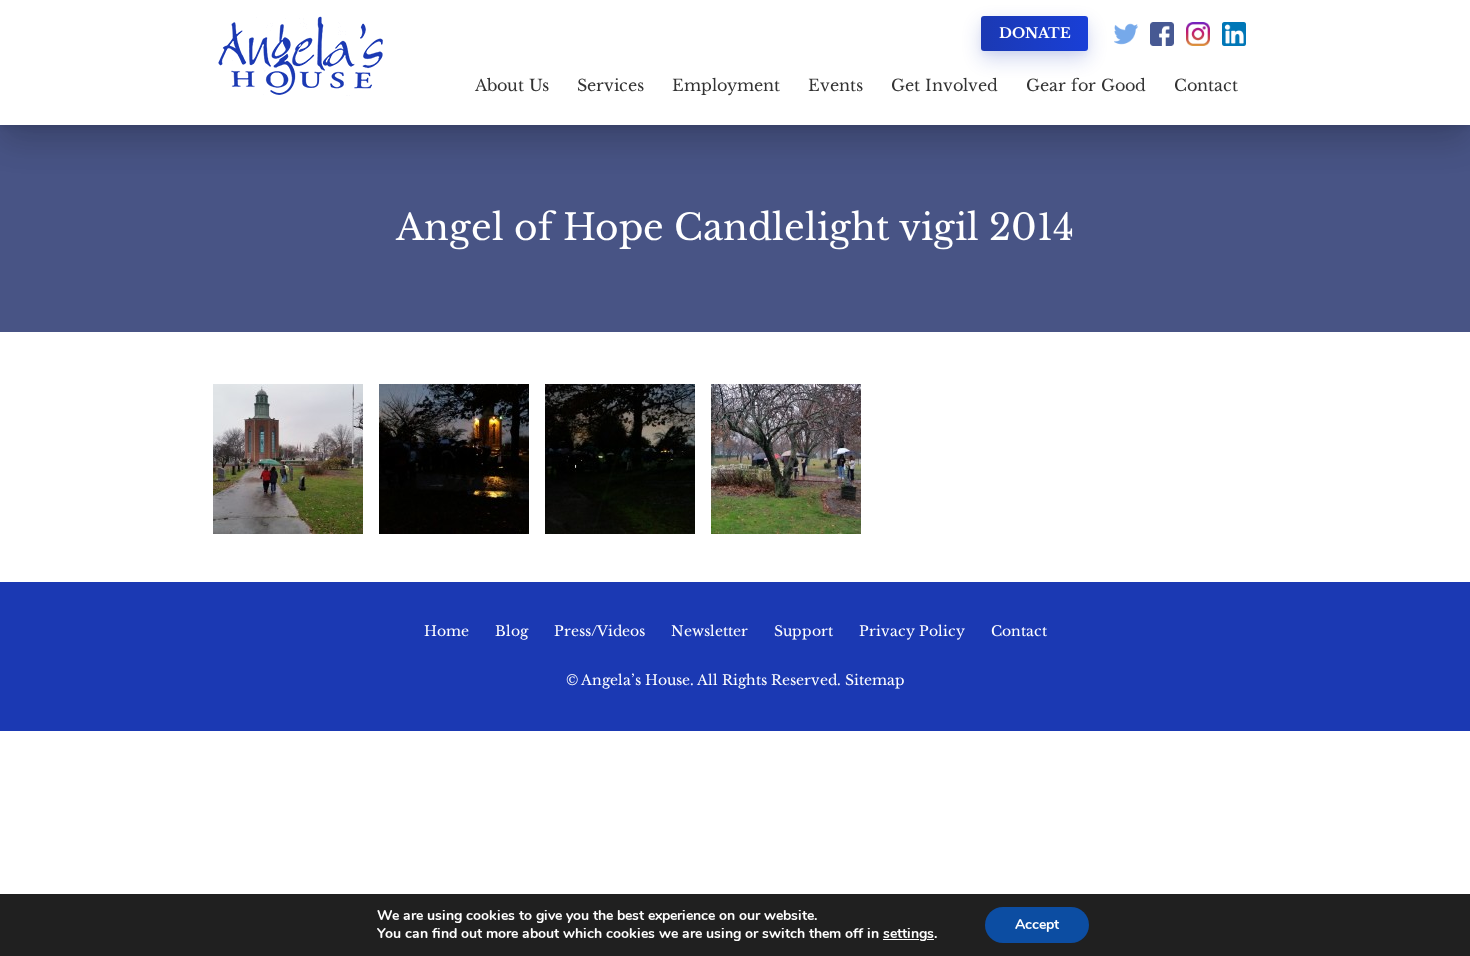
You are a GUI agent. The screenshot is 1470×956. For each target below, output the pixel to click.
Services (610, 85)
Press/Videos (599, 631)
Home (446, 631)
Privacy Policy (912, 631)
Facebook (1162, 34)
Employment (726, 85)
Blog (511, 631)
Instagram (1198, 34)
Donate (1035, 33)
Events (835, 85)
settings (908, 934)
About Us (512, 85)
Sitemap (875, 680)
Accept (1037, 924)
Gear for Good (1086, 85)
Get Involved (944, 85)
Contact (1206, 85)
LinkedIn (1234, 34)
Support (803, 631)
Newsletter (709, 631)
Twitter (1126, 34)
